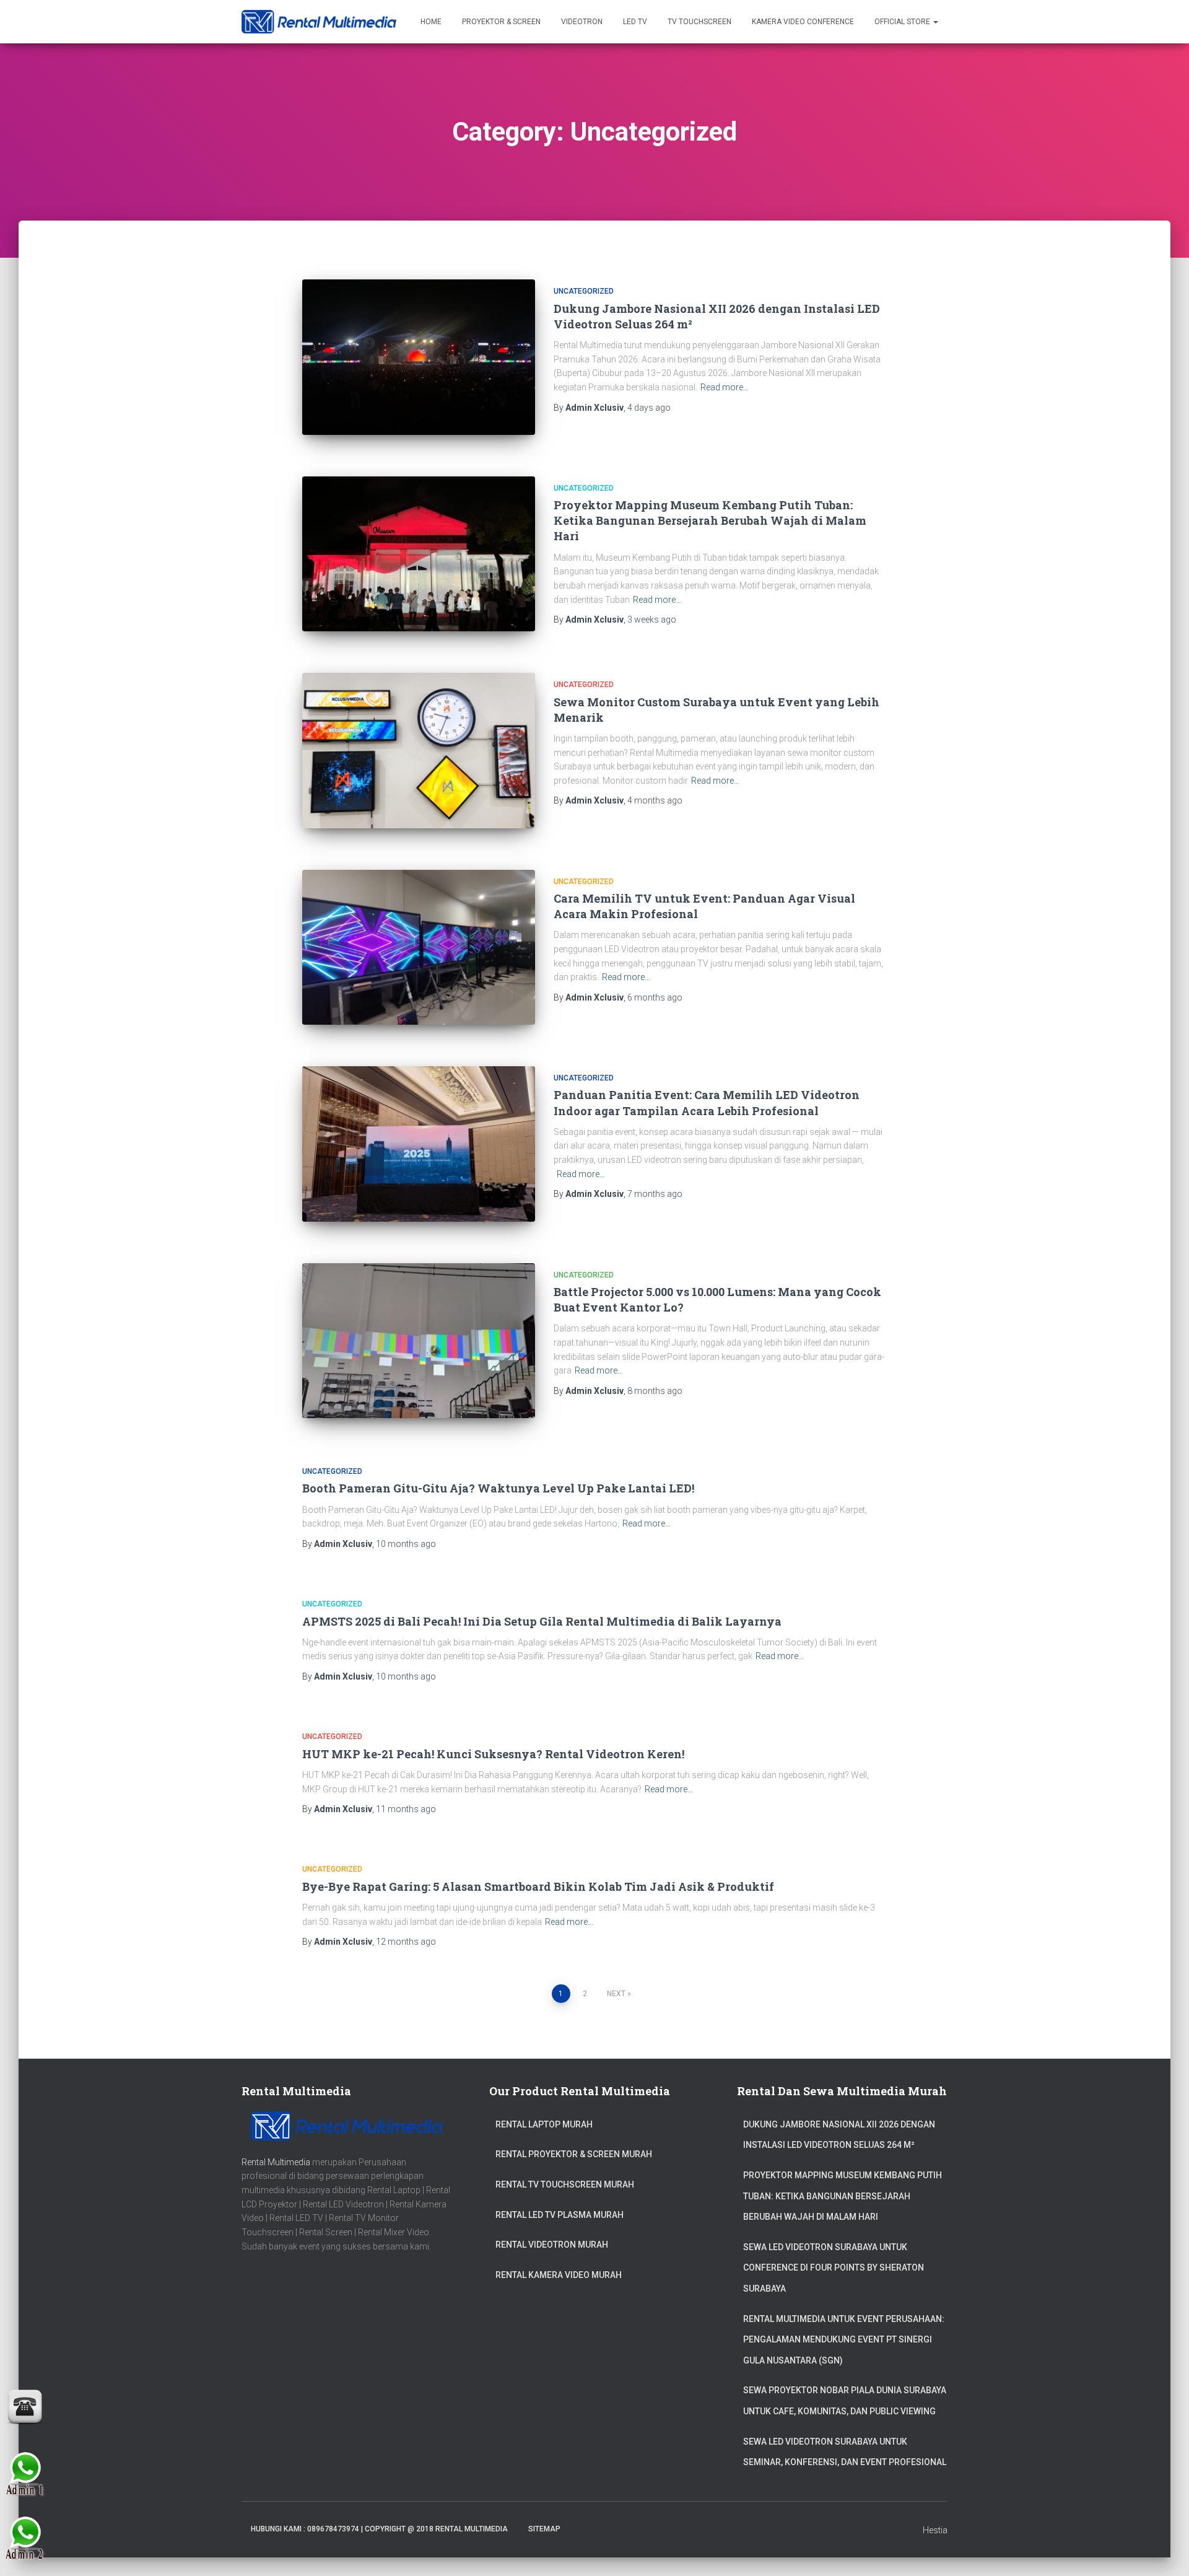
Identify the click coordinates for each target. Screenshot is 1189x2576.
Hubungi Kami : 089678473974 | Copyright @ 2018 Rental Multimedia (379, 2529)
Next (616, 1994)
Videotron (582, 22)
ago (649, 408)
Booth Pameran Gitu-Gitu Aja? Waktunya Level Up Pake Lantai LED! (498, 1488)
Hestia (935, 2530)
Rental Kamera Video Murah (559, 2275)
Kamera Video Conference (803, 22)
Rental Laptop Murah (544, 2124)
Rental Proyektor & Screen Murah (574, 2154)
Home (431, 22)
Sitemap (544, 2529)
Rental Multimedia (276, 2162)
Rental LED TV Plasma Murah (560, 2215)
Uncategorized (584, 291)
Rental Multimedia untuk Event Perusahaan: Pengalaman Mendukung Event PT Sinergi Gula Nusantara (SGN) (844, 2340)
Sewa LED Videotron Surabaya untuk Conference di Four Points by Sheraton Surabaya (834, 2268)
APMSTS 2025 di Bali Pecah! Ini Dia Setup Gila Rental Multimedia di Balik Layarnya (542, 1621)
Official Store (903, 22)
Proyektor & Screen (501, 22)
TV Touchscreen (699, 22)
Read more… (725, 387)
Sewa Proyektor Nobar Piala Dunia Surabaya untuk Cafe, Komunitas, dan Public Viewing (845, 2401)
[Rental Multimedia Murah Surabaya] (319, 22)
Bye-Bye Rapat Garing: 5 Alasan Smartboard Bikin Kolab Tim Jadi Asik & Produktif (538, 1886)
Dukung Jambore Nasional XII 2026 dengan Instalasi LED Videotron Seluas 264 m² (839, 2135)
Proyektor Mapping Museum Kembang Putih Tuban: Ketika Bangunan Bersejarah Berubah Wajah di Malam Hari (710, 520)
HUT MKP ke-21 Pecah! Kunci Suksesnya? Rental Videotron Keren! (493, 1754)
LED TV (635, 22)
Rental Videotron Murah (552, 2245)
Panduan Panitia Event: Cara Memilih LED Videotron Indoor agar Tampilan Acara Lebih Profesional (707, 1102)
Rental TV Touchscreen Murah (565, 2184)
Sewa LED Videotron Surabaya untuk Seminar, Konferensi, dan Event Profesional (845, 2452)
